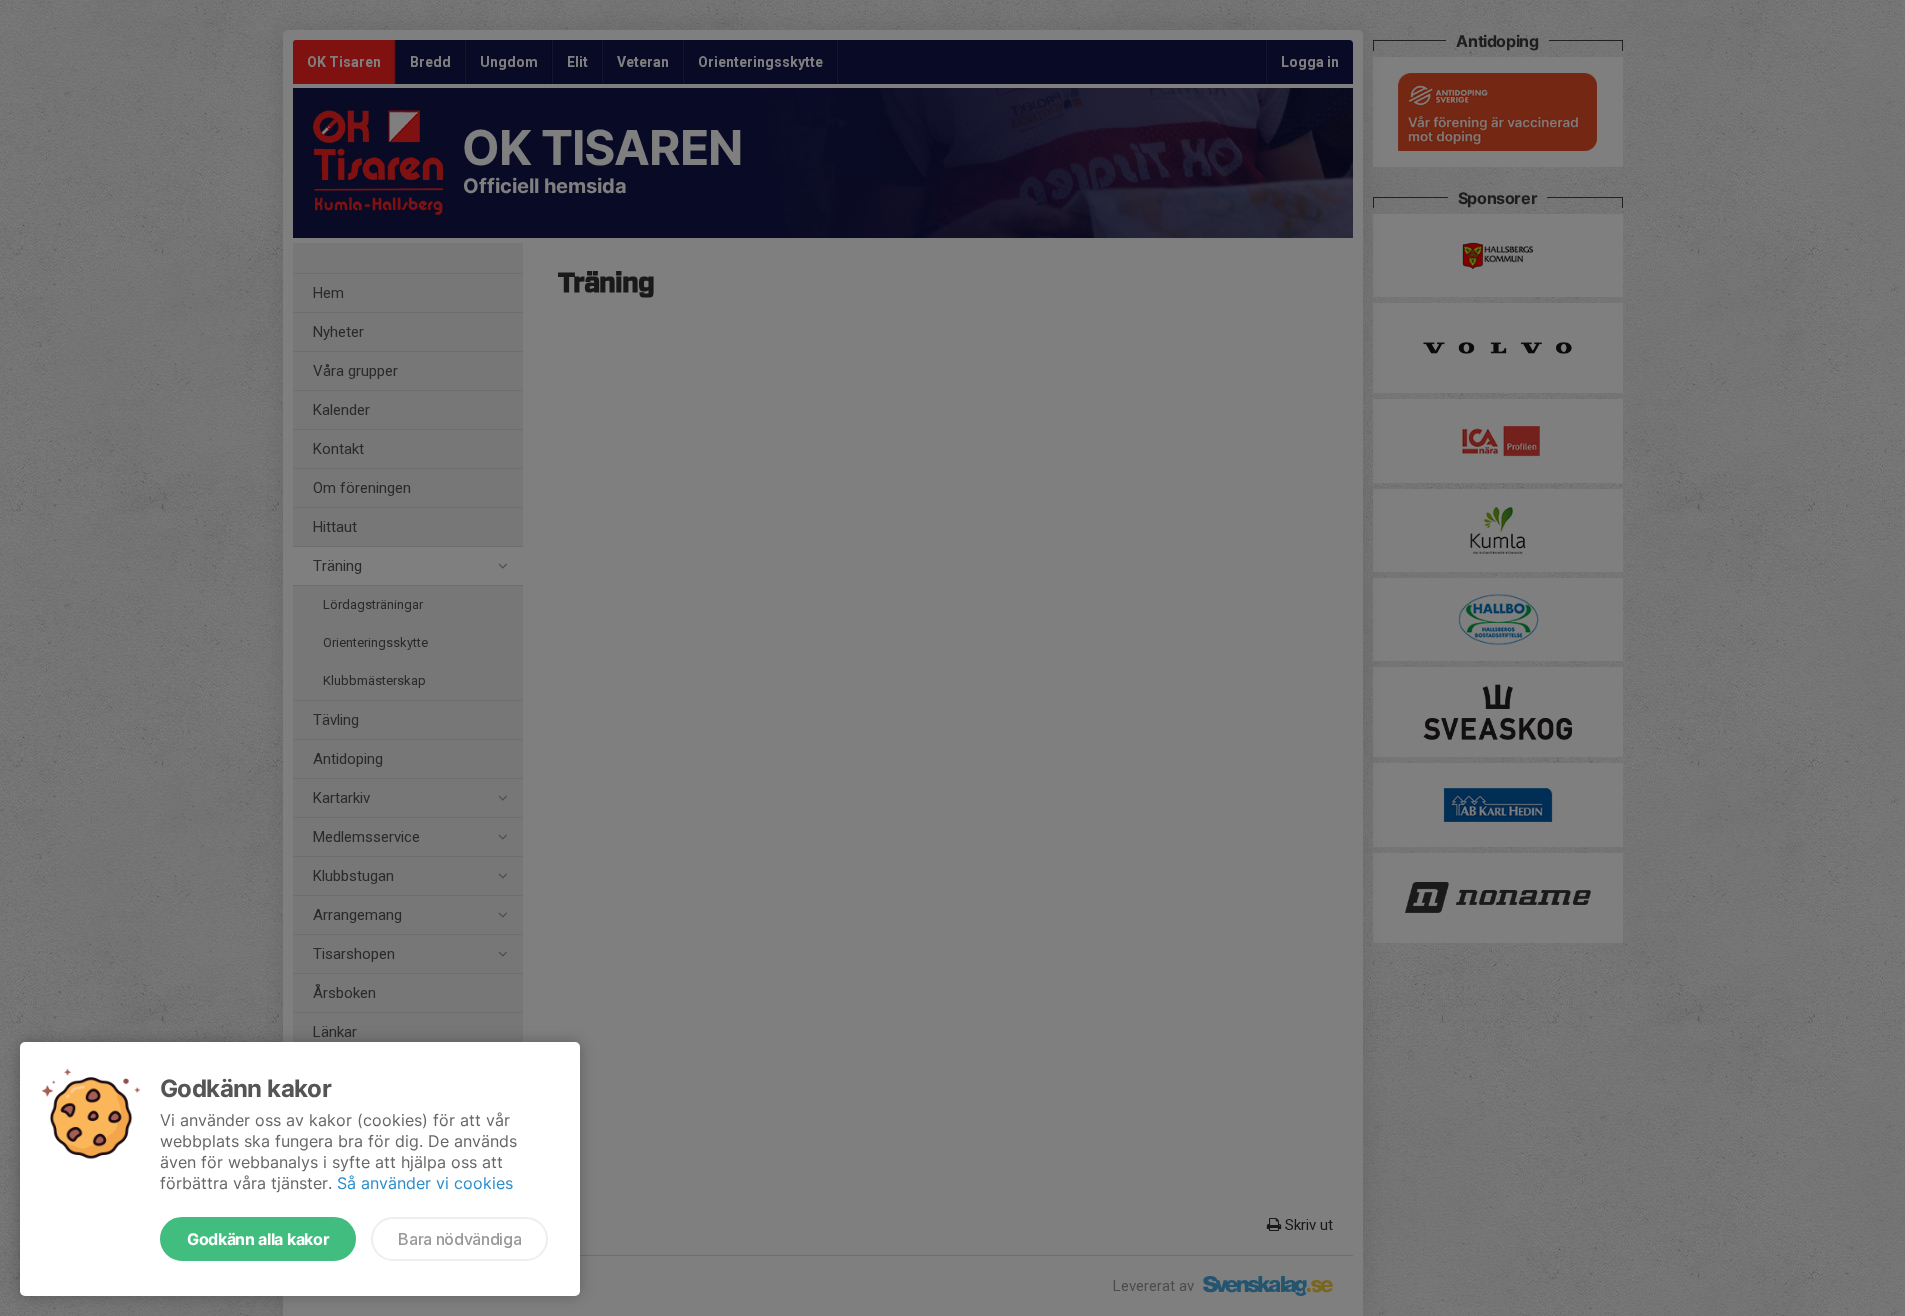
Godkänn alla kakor (258, 1239)
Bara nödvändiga (459, 1239)
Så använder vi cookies (425, 1183)
